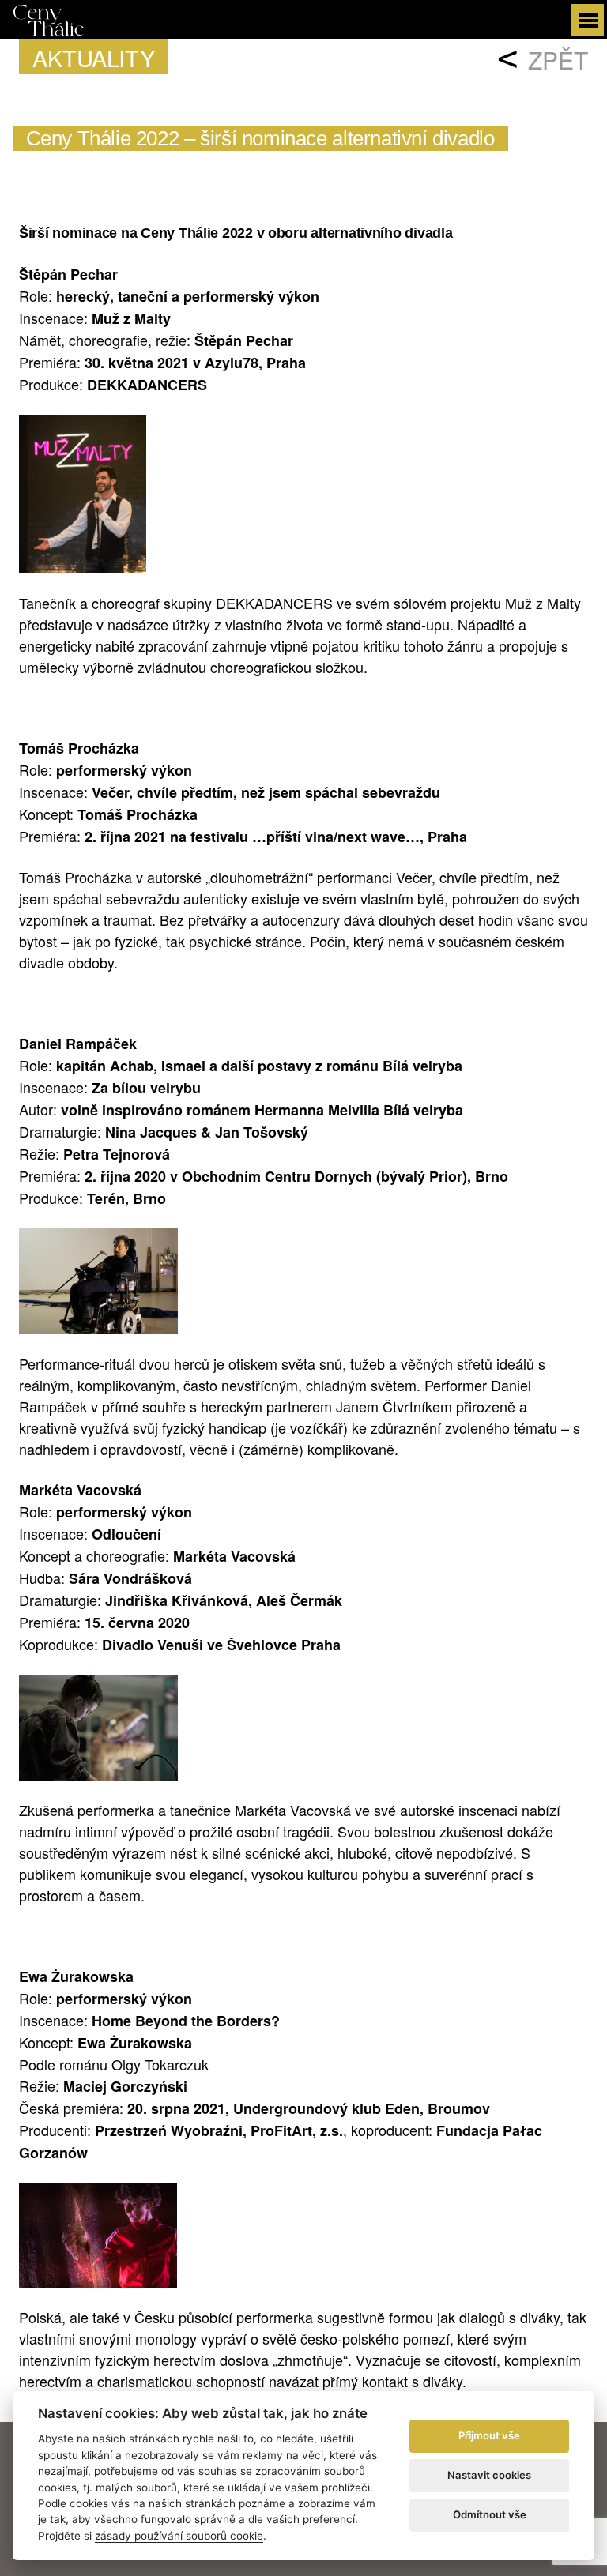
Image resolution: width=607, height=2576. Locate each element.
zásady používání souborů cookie (179, 2536)
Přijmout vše (489, 2435)
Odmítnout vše (490, 2514)
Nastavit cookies (489, 2475)
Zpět (558, 60)
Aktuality (93, 57)
